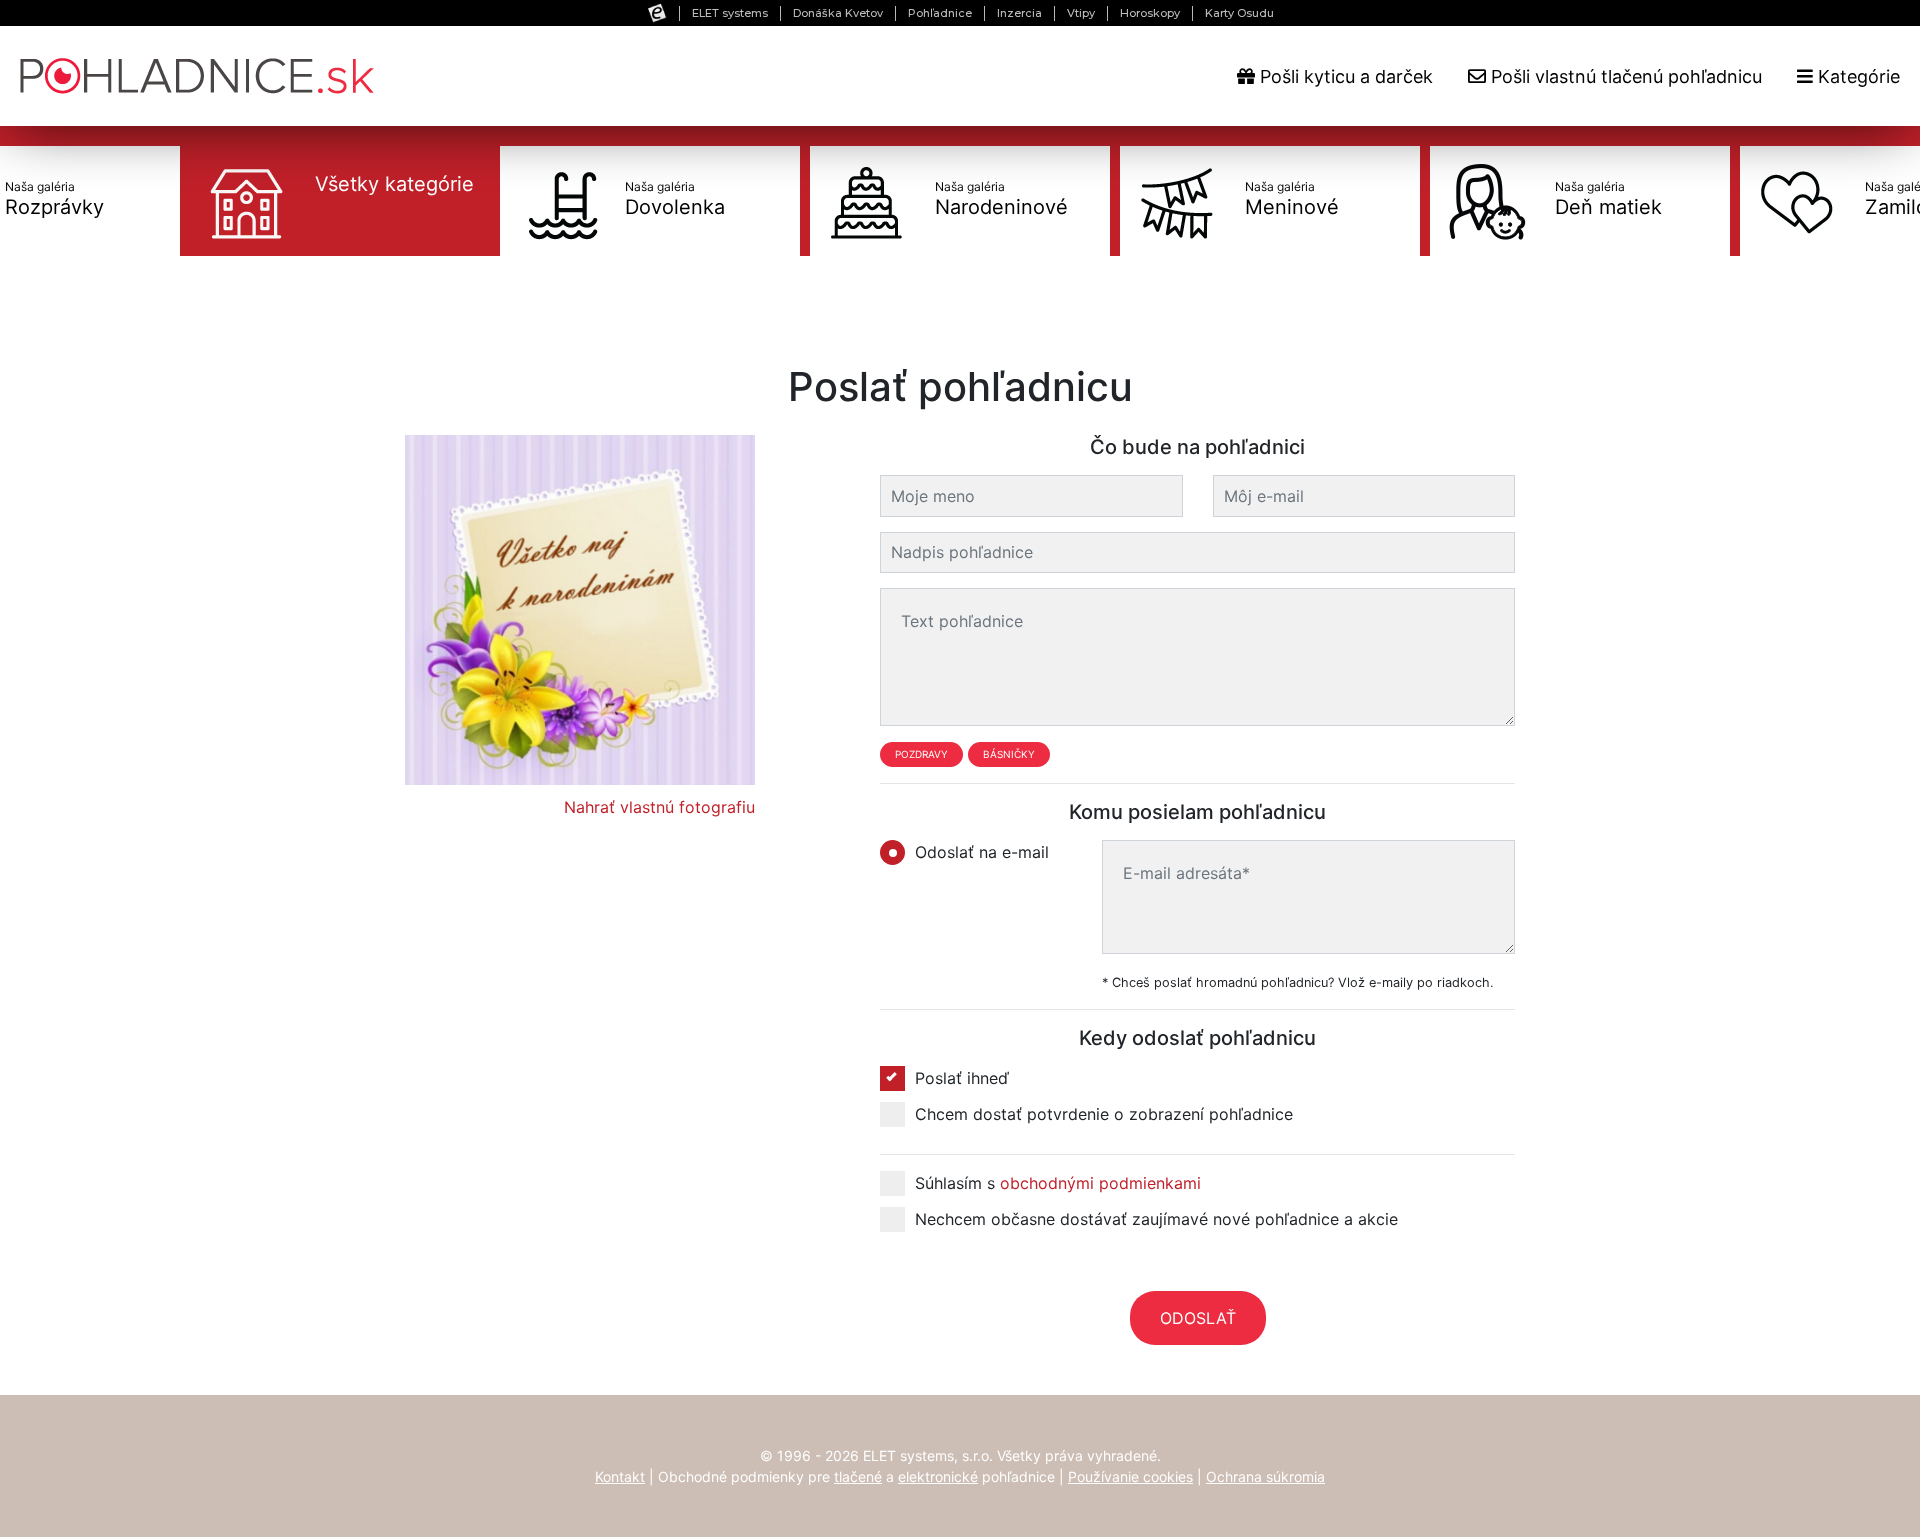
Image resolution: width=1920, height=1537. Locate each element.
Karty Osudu (1239, 13)
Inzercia (1019, 13)
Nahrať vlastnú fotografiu (659, 807)
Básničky (1009, 754)
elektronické (938, 1476)
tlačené (858, 1476)
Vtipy (1081, 13)
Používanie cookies (1130, 1476)
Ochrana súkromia (1265, 1476)
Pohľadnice (940, 13)
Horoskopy (1150, 13)
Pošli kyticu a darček (1344, 76)
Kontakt (620, 1476)
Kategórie (1856, 76)
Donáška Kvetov (838, 13)
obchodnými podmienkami (1100, 1183)
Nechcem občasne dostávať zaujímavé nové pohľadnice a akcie (1156, 1219)
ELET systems (730, 13)
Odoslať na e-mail (982, 852)
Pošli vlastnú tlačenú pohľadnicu (1624, 76)
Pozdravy (921, 754)
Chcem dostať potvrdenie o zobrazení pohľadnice (1104, 1114)
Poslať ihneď (962, 1078)
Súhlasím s (1058, 1183)
